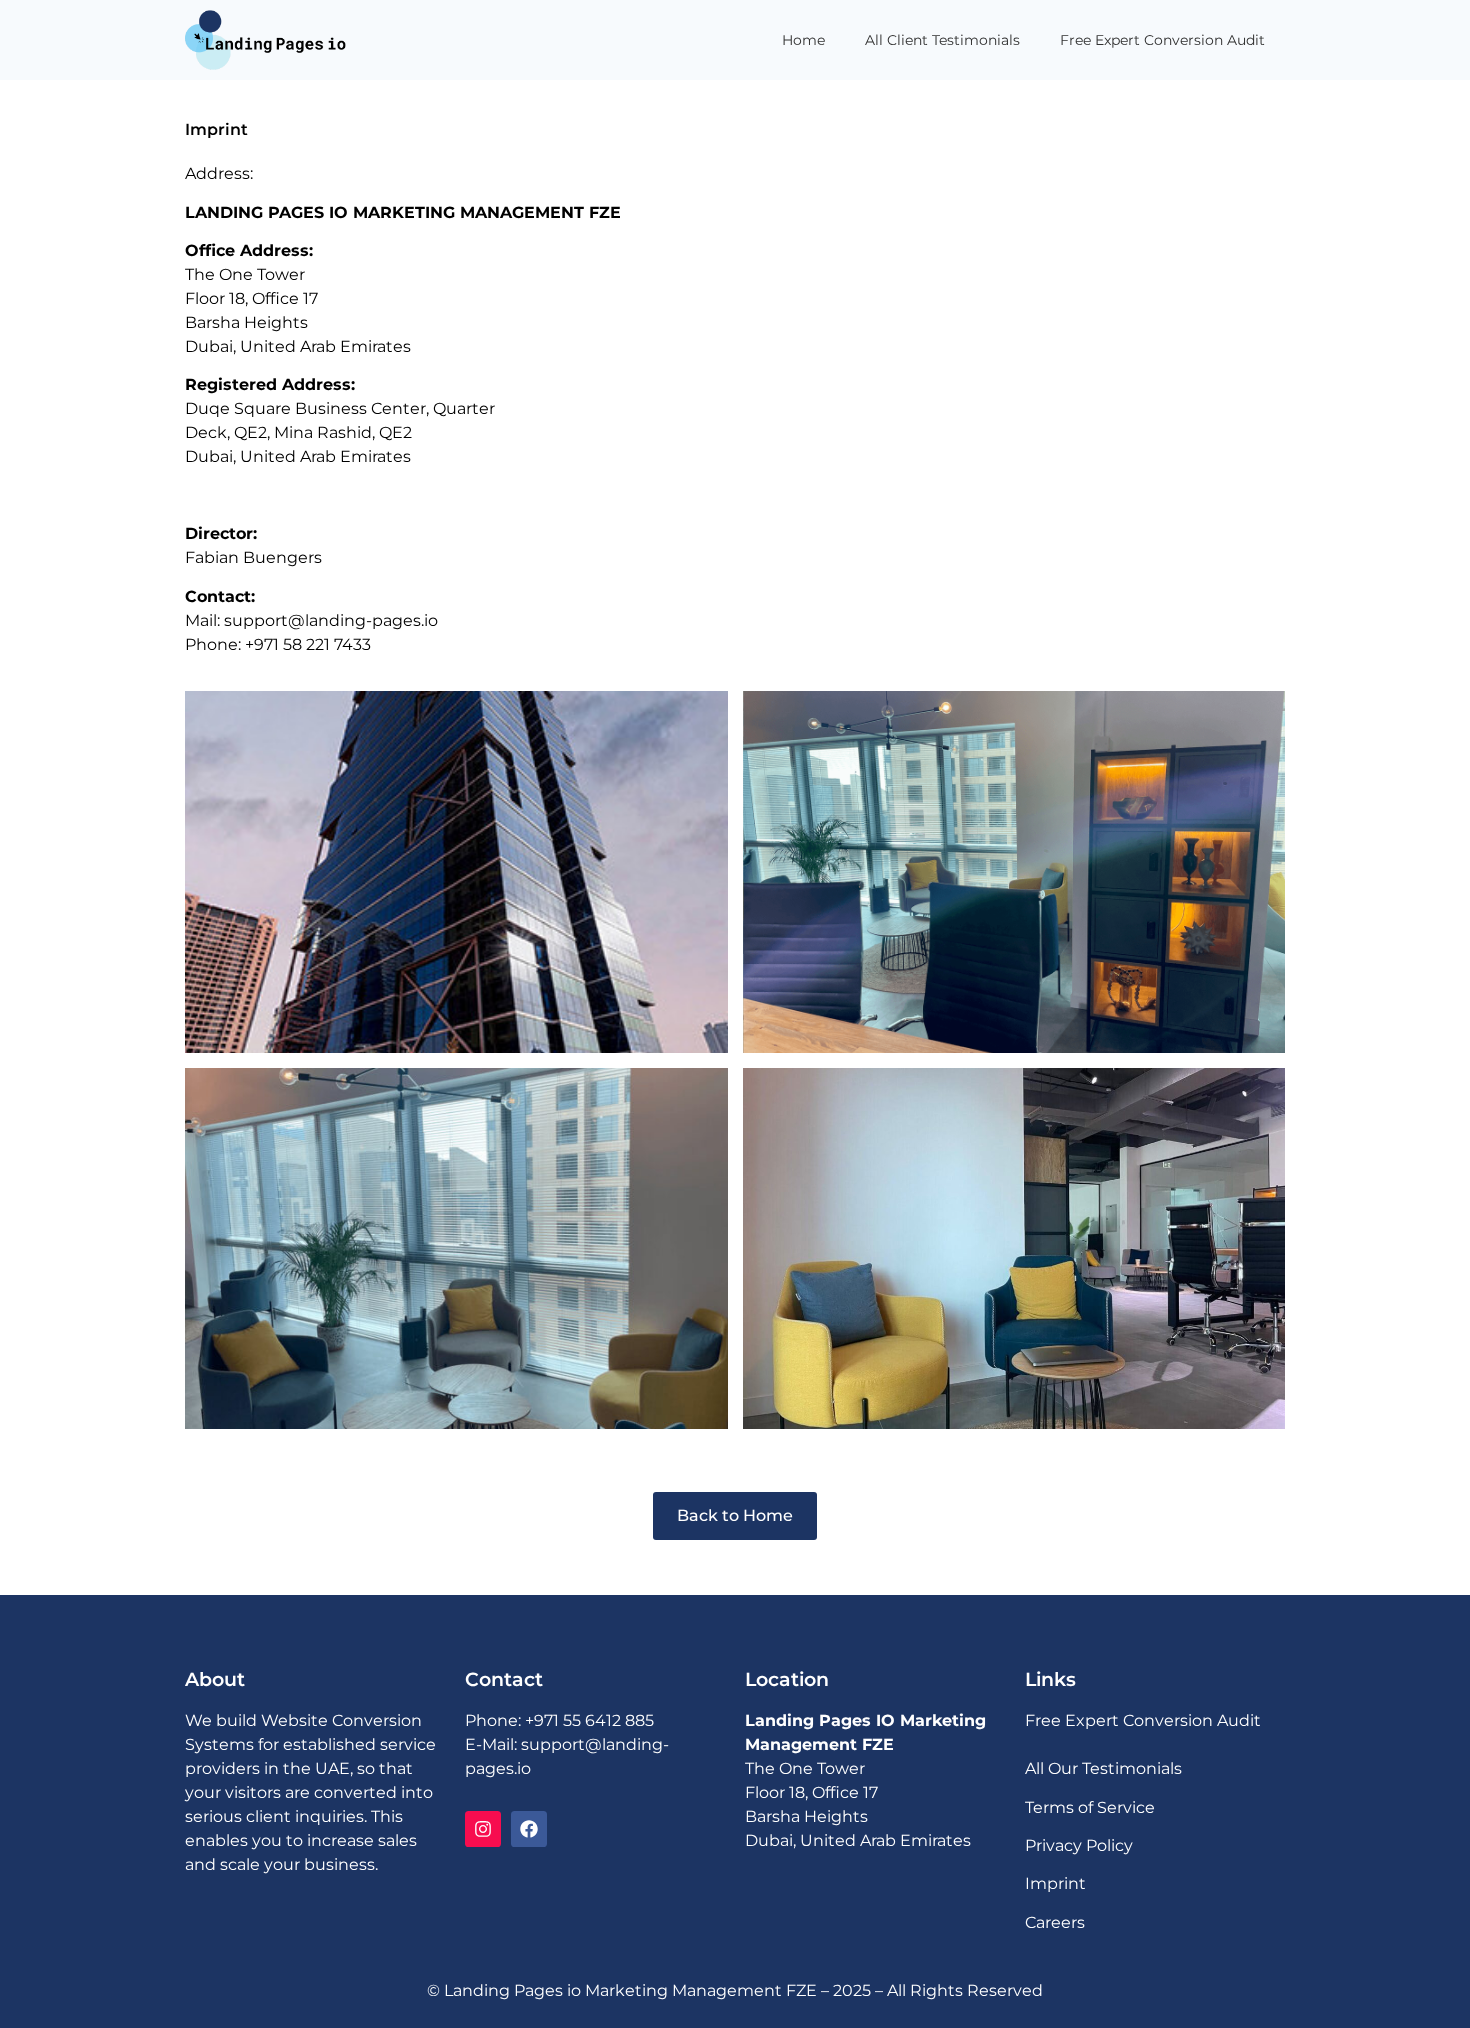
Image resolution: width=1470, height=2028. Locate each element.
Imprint (1055, 1883)
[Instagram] (483, 1829)
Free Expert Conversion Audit (1162, 40)
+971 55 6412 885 (589, 1720)
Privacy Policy (1079, 1845)
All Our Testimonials (1103, 1768)
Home (803, 40)
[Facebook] (529, 1829)
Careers (1055, 1922)
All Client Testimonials (942, 40)
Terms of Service (1090, 1807)
